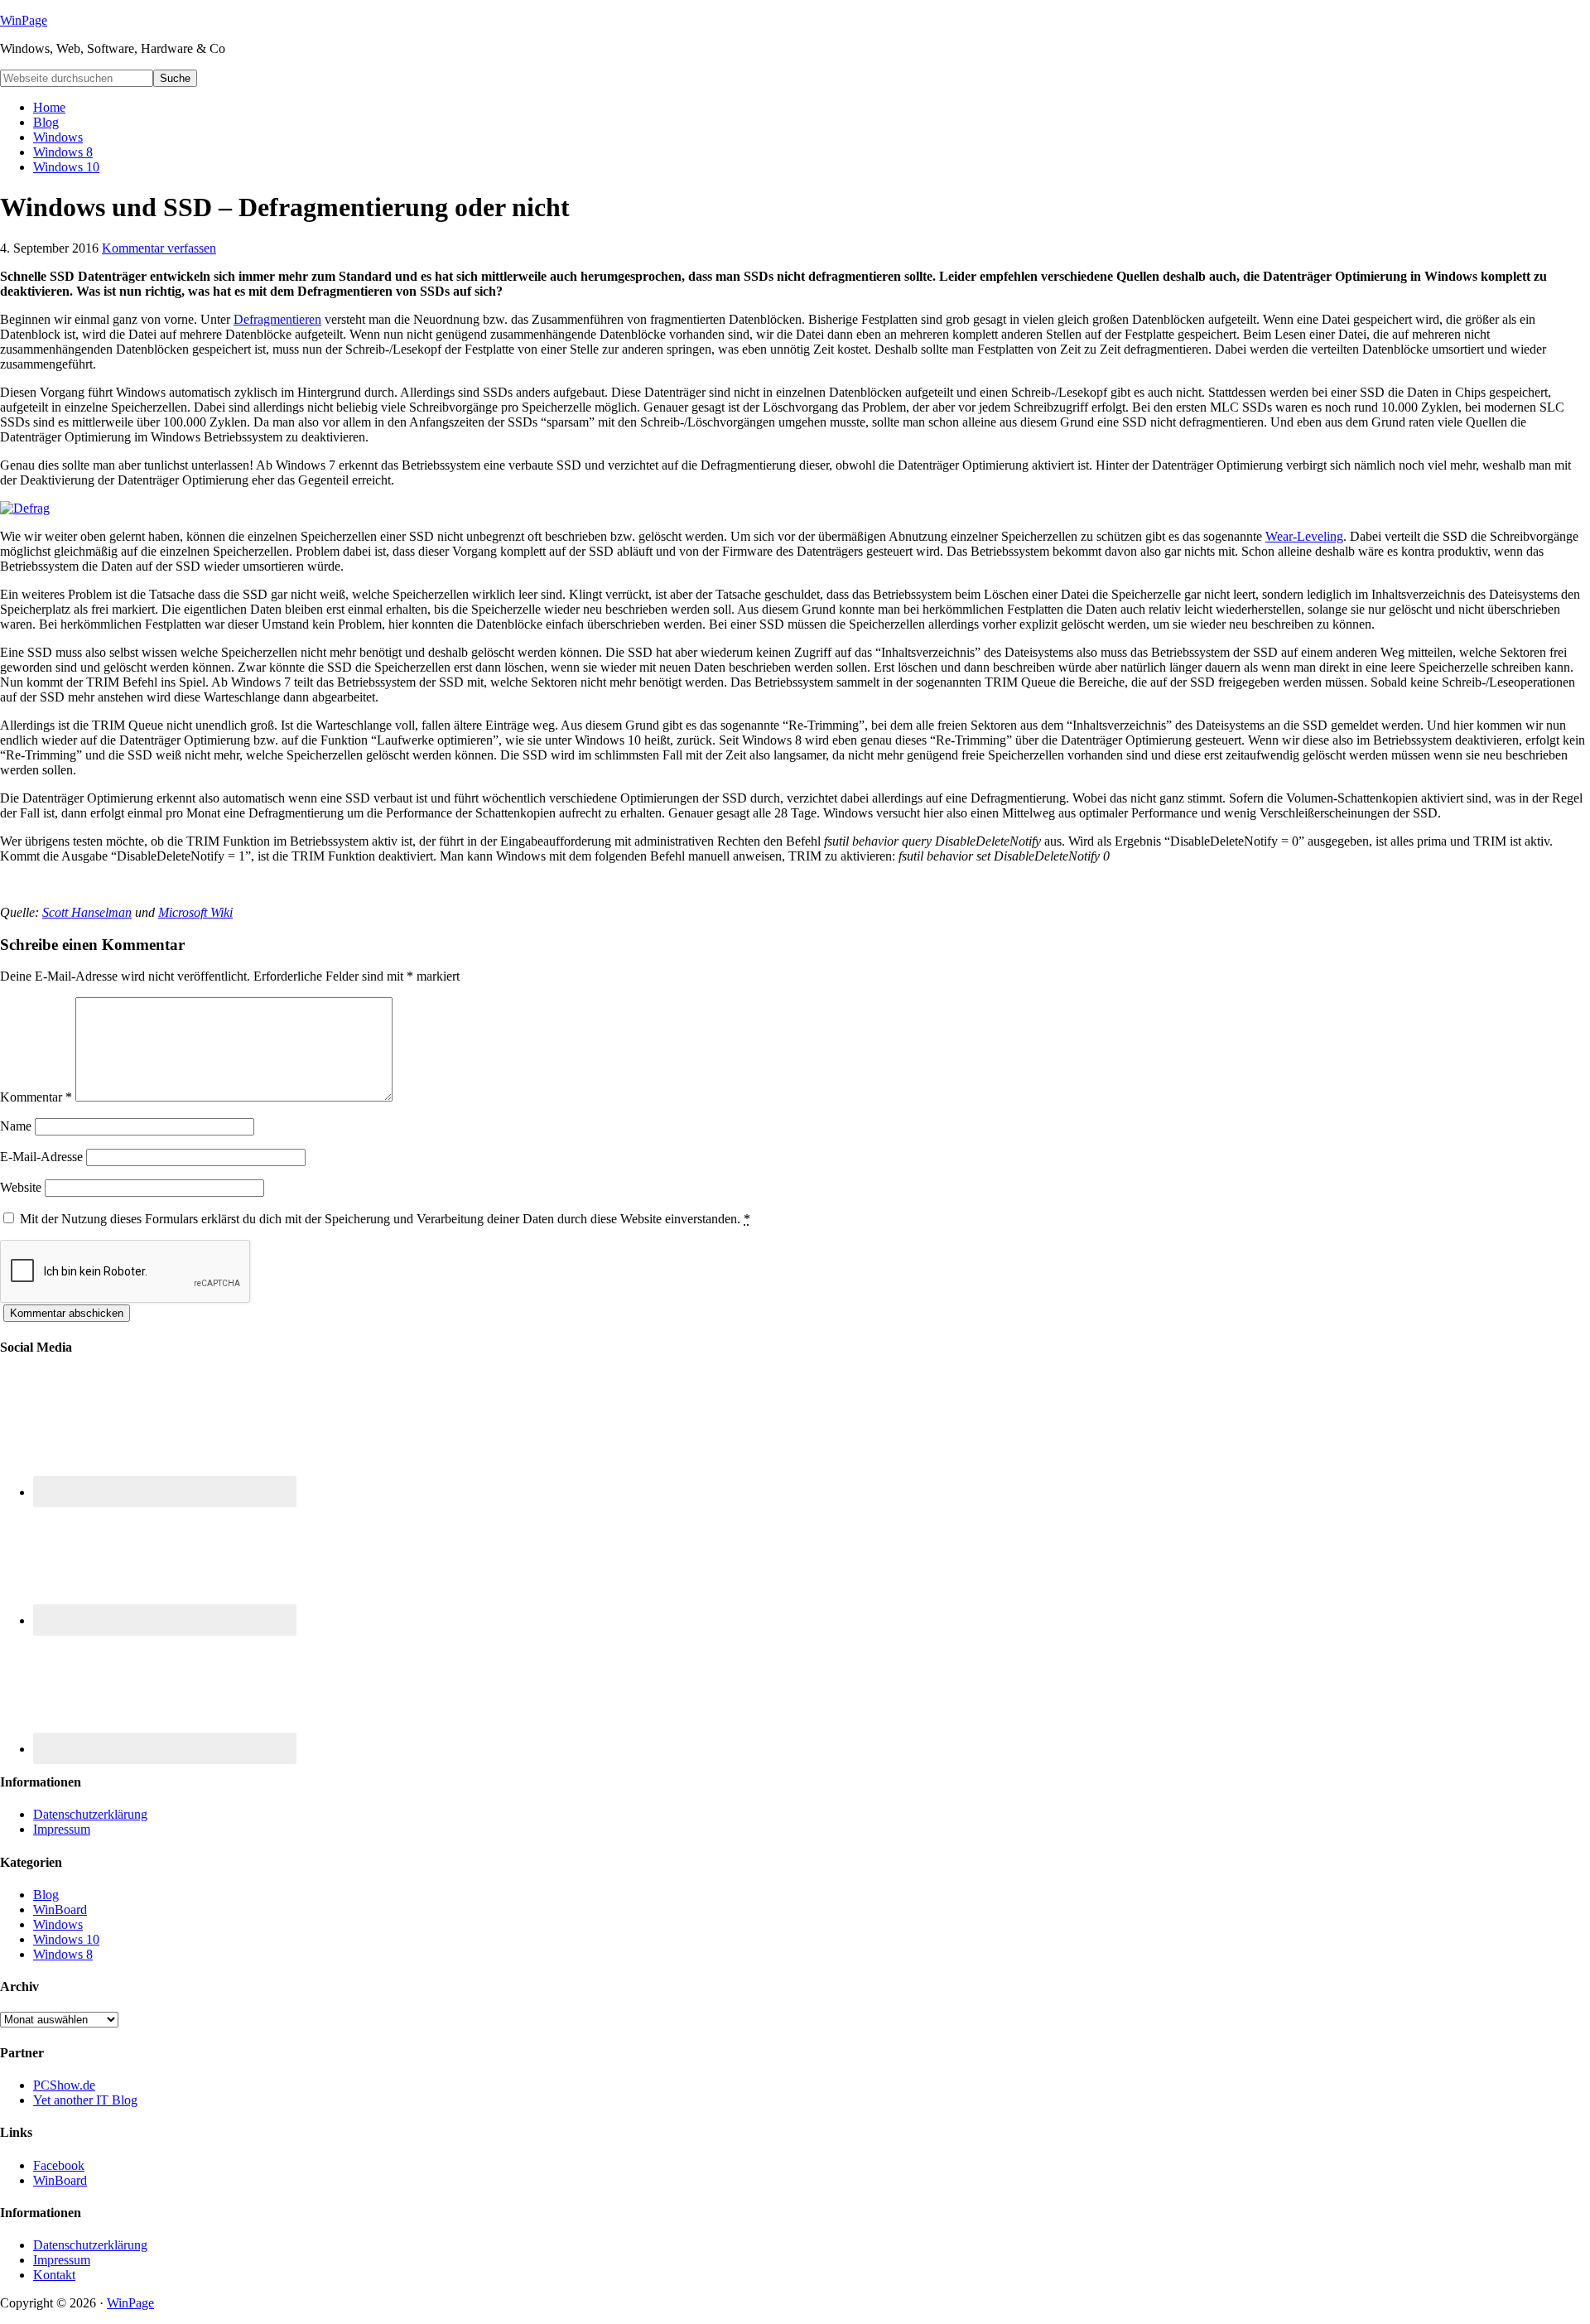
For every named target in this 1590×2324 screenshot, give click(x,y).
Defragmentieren (277, 319)
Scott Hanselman (87, 912)
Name (16, 1126)
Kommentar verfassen (159, 248)
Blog (46, 1895)
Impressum (62, 1829)
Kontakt (54, 2275)
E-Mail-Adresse (41, 1157)
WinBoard (60, 1909)
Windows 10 (66, 1939)
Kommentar (36, 1097)
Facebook (59, 2165)
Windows (58, 1924)
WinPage (24, 20)
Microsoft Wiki (195, 912)
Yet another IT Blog (85, 2100)
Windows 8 (63, 1954)
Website (21, 1187)
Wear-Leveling (1304, 536)
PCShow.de (64, 2085)
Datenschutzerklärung (90, 1814)
